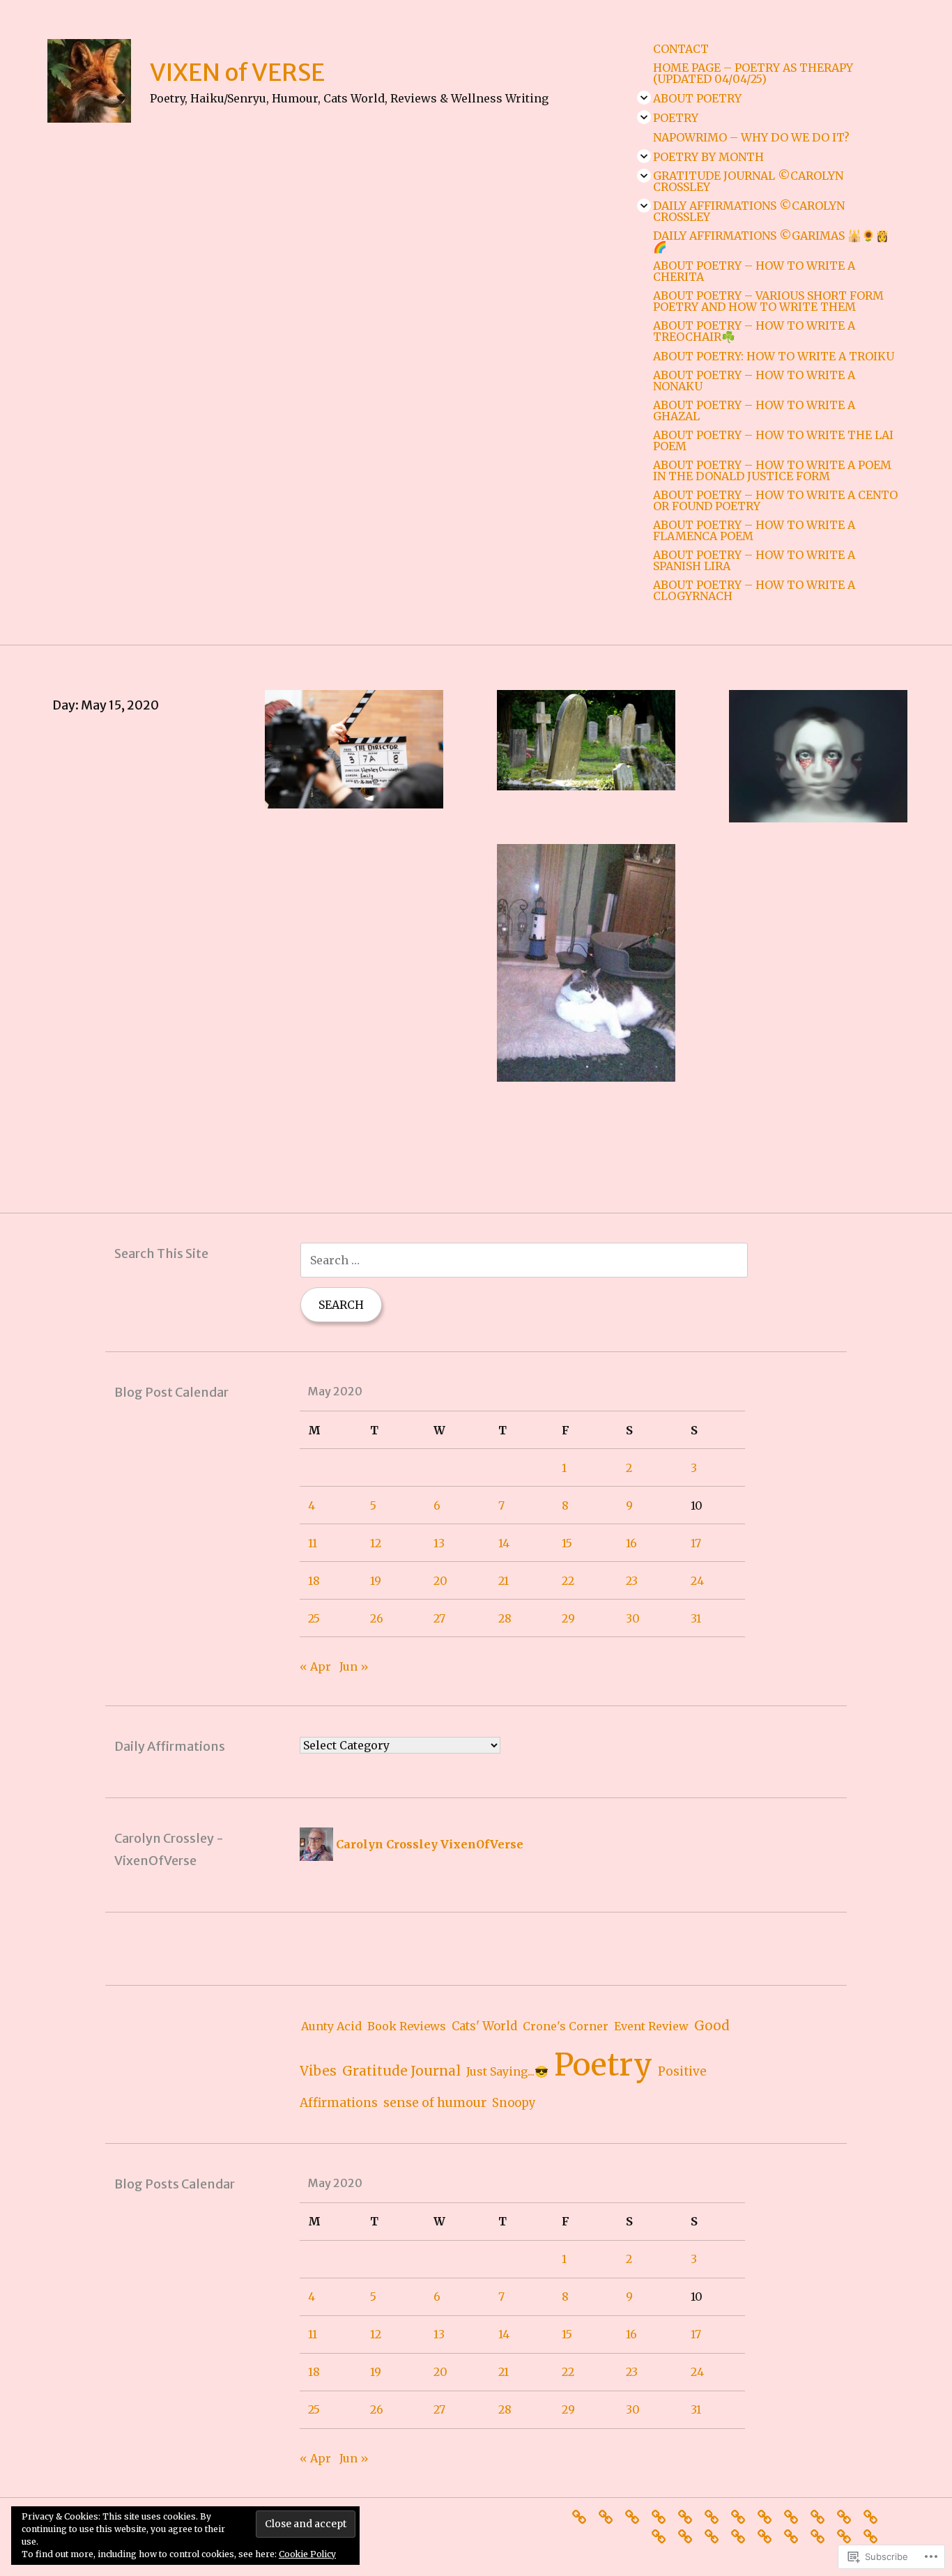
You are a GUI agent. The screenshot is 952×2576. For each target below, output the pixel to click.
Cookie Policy (307, 2554)
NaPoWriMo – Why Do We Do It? (751, 137)
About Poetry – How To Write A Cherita (754, 271)
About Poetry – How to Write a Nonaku (754, 381)
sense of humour (435, 2102)
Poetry (676, 118)
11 (313, 1543)
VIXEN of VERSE (237, 72)
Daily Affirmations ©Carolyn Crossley (749, 211)
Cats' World (484, 2026)
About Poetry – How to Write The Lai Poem (773, 440)
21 (504, 1581)
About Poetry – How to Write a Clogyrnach (754, 590)
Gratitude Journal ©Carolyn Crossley (748, 181)
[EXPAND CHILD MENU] (644, 98)
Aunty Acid (331, 2026)
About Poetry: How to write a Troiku (774, 356)
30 (633, 1618)
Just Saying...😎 (507, 2071)
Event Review (651, 2026)
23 (632, 1581)
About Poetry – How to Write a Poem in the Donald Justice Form (772, 470)
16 (631, 1543)
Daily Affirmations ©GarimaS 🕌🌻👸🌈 (771, 241)
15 (567, 1543)
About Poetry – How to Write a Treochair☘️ (754, 331)
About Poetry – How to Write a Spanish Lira (754, 560)
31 (696, 1618)
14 (504, 1543)
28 (505, 1618)
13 (439, 1543)
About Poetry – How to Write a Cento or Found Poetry (775, 500)
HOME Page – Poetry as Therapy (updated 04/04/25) (753, 73)
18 (314, 1581)
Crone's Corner (566, 2026)
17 (696, 1543)
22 (568, 1581)
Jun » (354, 1666)
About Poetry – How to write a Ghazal (754, 411)
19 (376, 1581)
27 (439, 1618)
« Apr (315, 1666)
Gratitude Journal (401, 2071)
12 (376, 1543)
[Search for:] (524, 1260)
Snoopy (514, 2103)
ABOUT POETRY (697, 98)
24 (697, 1581)
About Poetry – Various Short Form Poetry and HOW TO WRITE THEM (768, 301)
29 (568, 1618)
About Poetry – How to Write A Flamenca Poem (754, 530)
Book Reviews (407, 2026)
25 (314, 1618)
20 (440, 1581)
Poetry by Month (708, 157)
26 (377, 1618)
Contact (681, 49)
